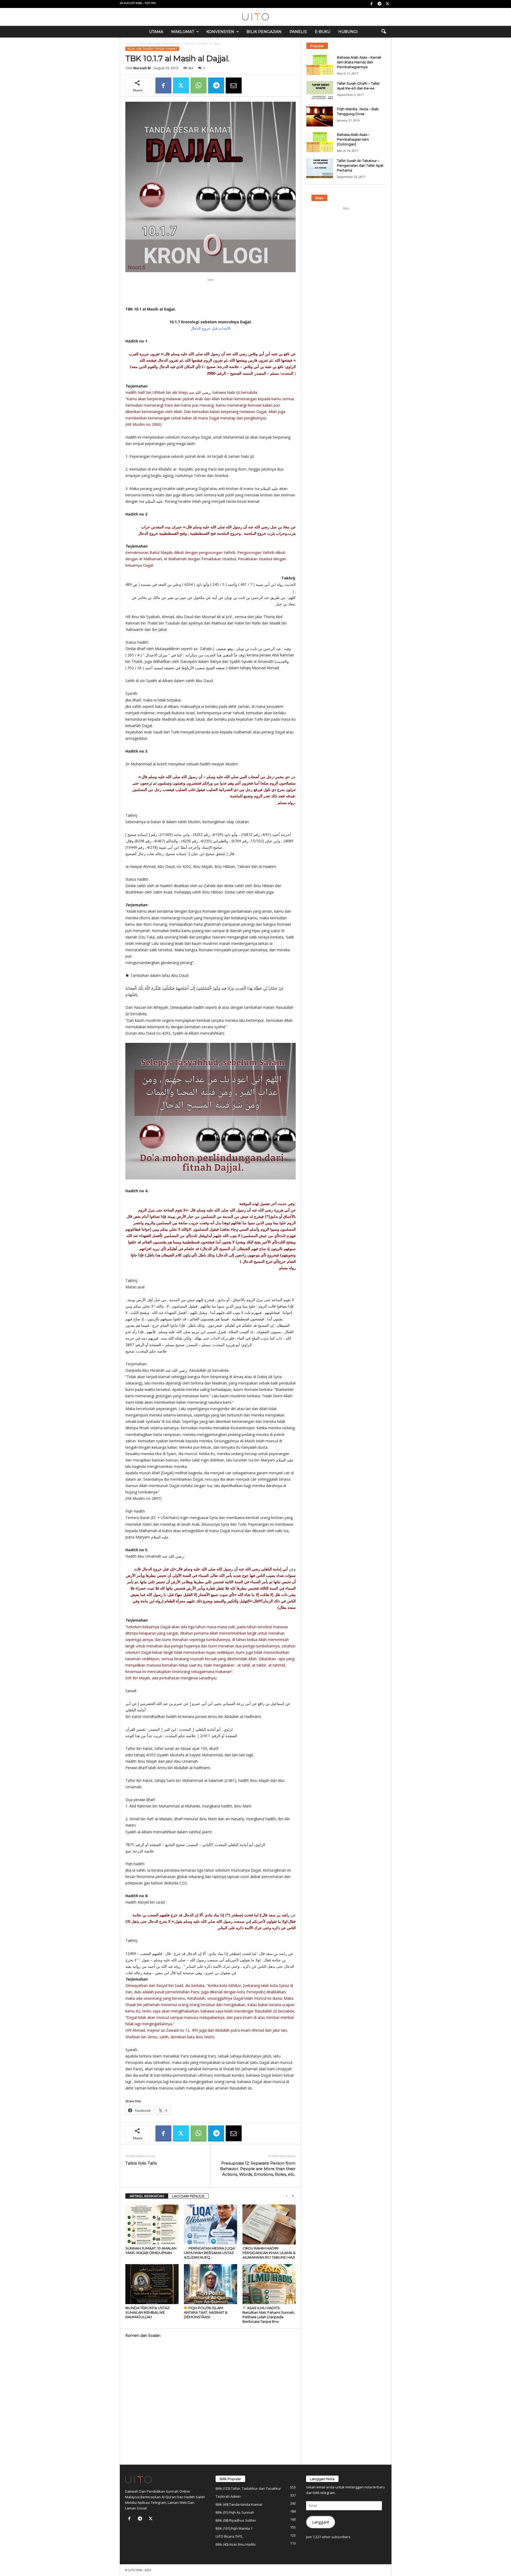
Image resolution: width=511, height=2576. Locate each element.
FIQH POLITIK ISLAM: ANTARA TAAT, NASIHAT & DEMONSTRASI (206, 2312)
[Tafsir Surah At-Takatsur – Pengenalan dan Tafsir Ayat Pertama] (320, 168)
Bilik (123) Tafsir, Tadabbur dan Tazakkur (248, 2488)
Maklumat (183, 32)
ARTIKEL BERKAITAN (147, 2196)
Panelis (298, 32)
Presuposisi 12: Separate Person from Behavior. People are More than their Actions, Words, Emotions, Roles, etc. (258, 2169)
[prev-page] (287, 2196)
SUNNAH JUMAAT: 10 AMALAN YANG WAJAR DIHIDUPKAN (151, 2250)
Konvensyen (220, 32)
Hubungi (348, 32)
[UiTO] (256, 17)
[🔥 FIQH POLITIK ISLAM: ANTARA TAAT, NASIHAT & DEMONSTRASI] (211, 2284)
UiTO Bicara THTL (229, 2536)
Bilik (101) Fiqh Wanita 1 (234, 2528)
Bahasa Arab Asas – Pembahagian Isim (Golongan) (353, 139)
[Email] (234, 85)
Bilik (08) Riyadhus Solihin (236, 2520)
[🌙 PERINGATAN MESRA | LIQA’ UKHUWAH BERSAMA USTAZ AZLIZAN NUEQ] (211, 2224)
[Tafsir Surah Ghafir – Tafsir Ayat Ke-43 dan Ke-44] (320, 91)
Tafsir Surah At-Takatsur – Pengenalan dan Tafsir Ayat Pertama (360, 165)
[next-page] (293, 2196)
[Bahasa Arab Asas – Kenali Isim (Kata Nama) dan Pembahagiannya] (320, 65)
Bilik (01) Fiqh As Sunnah (235, 2512)
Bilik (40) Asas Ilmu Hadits (236, 2544)
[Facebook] (372, 4)
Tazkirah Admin (228, 2496)
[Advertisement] (211, 292)
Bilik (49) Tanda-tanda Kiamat (160, 44)
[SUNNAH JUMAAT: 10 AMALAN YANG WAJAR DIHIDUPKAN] (152, 2224)
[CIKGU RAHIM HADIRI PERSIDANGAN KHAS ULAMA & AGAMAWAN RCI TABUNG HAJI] (269, 2224)
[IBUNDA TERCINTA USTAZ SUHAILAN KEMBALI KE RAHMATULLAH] (152, 2284)
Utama (156, 32)
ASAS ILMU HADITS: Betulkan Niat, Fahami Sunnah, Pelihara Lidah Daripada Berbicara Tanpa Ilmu (269, 2315)
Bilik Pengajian (264, 32)
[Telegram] (380, 4)
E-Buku (323, 32)
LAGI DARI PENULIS (188, 2196)
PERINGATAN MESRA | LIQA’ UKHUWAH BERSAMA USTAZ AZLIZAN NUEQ (210, 2253)
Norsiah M (142, 68)
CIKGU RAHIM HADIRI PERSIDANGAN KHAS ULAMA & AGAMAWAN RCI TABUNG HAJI (269, 2253)
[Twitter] (388, 4)
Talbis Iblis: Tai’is (141, 2163)
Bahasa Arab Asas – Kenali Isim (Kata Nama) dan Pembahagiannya (359, 62)
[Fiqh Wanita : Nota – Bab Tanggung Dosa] (320, 117)
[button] (384, 32)
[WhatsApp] (199, 85)
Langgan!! (321, 2522)
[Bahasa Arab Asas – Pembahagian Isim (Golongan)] (320, 142)
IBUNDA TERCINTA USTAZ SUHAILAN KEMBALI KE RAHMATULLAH (147, 2312)
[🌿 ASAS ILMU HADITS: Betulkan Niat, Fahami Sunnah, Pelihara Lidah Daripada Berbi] (269, 2284)
